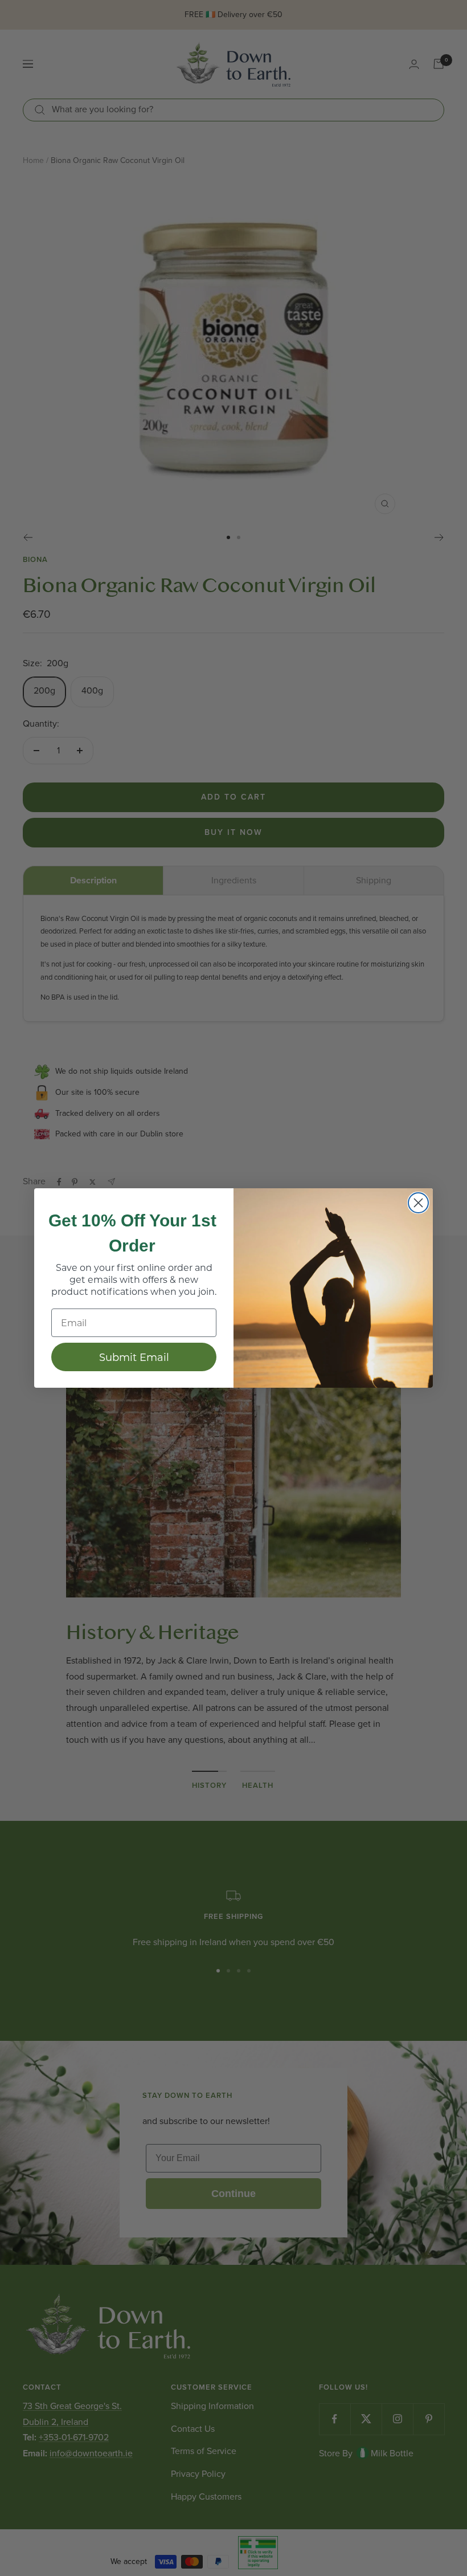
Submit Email (134, 1357)
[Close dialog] (418, 1203)
